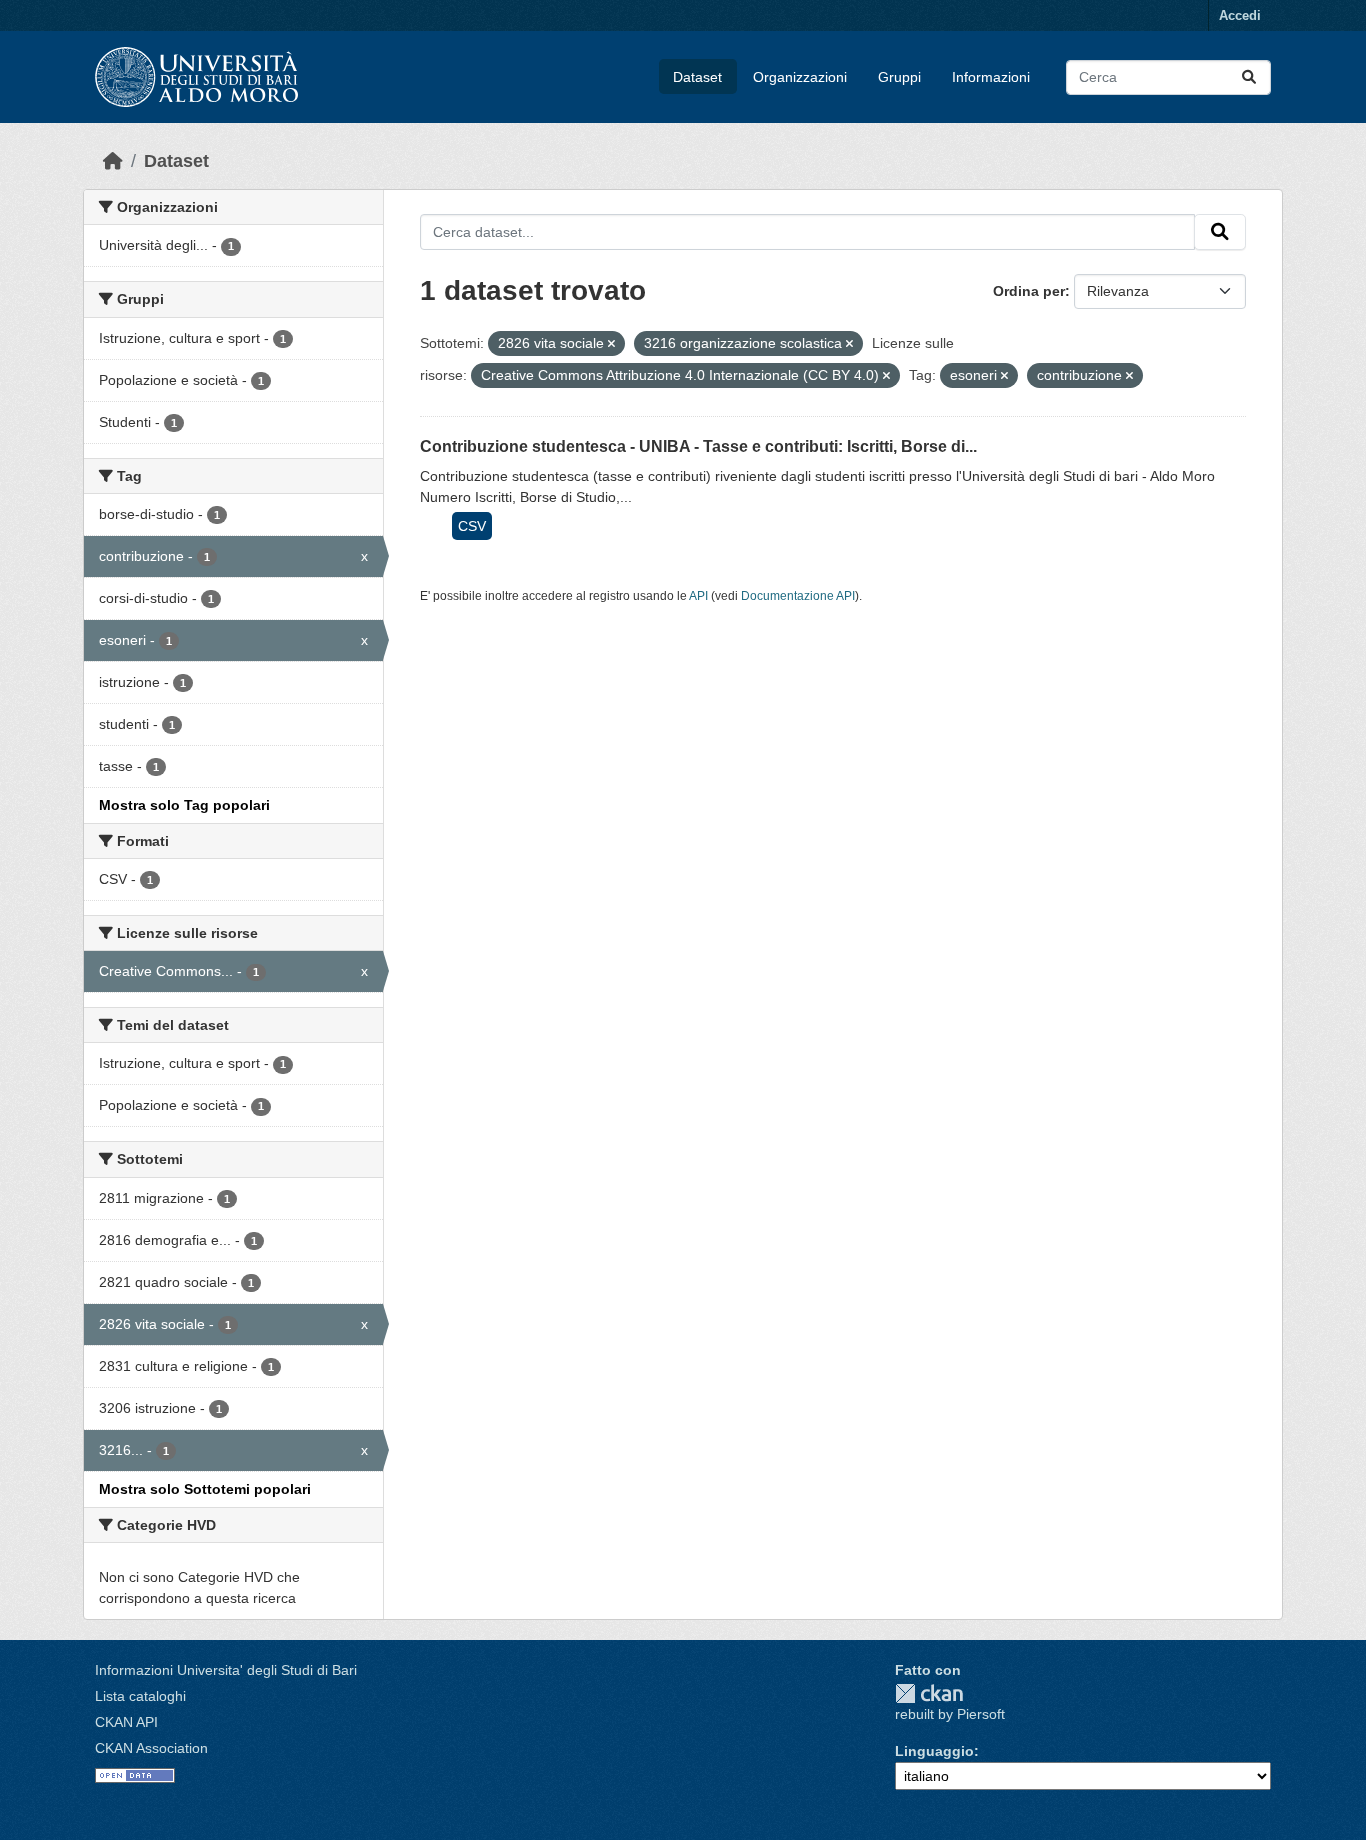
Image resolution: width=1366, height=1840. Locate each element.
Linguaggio (934, 1751)
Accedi (1240, 15)
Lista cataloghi (140, 1696)
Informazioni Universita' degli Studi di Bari (226, 1670)
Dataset (697, 77)
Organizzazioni (800, 77)
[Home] (113, 161)
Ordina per (1029, 291)
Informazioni (991, 77)
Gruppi (899, 77)
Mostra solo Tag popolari (184, 805)
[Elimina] (611, 344)
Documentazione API (798, 596)
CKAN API (126, 1722)
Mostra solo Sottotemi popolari (205, 1489)
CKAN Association (151, 1748)
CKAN (929, 1693)
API (698, 596)
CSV (472, 526)
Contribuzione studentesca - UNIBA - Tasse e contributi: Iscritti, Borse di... (698, 446)
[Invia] (1249, 77)
